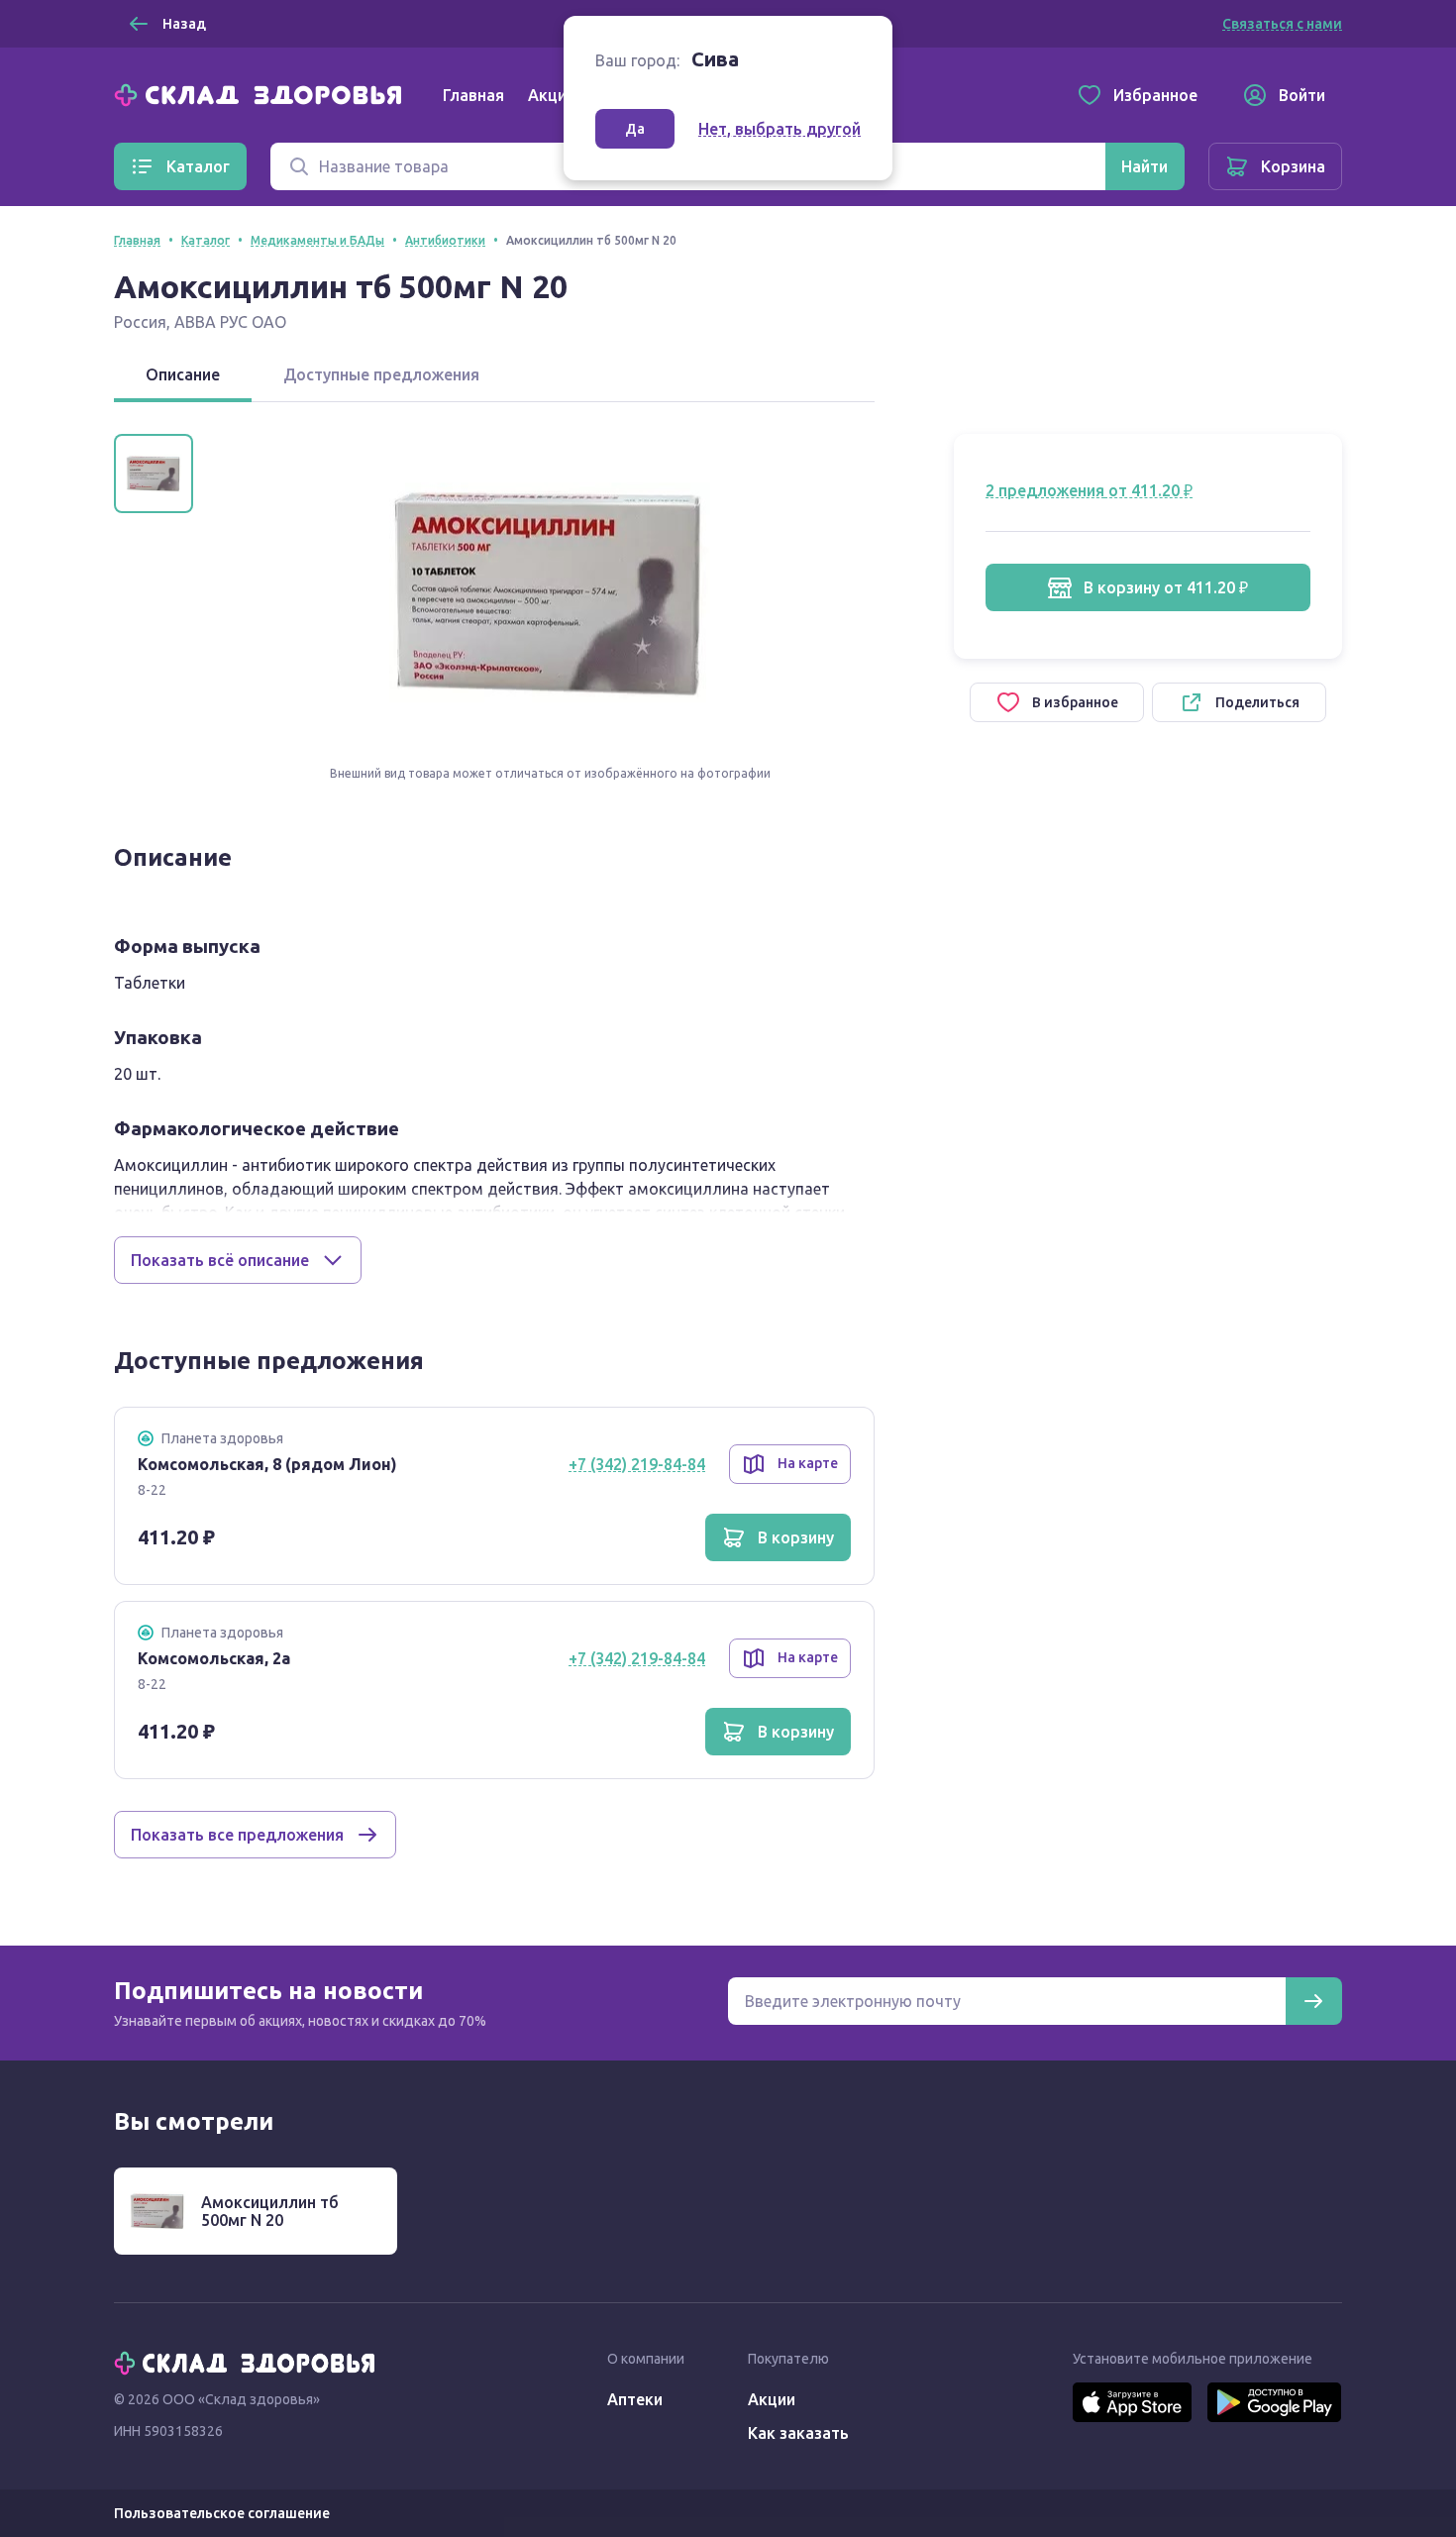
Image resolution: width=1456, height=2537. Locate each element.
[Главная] (262, 93)
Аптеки (635, 2399)
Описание (183, 374)
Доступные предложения (381, 374)
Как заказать (798, 2433)
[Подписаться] (1313, 2001)
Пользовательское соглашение (222, 2513)
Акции (552, 95)
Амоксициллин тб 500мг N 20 (270, 2211)
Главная (473, 95)
